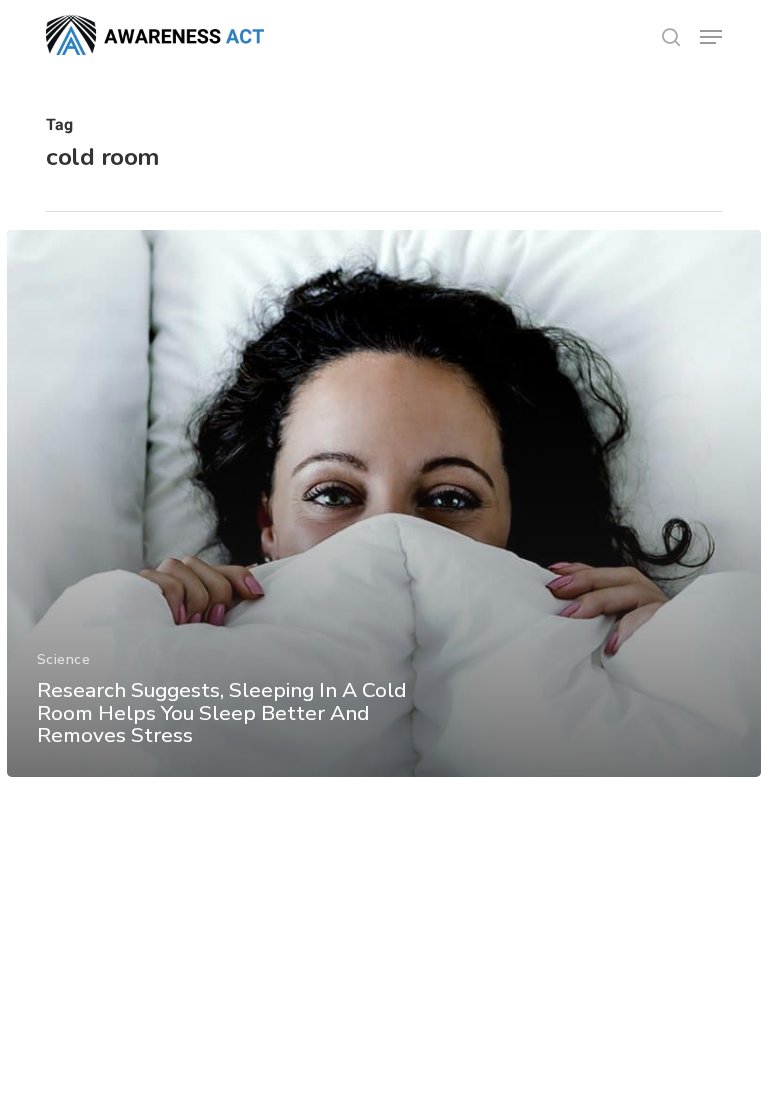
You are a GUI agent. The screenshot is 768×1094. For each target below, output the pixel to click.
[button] (711, 37)
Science (64, 659)
